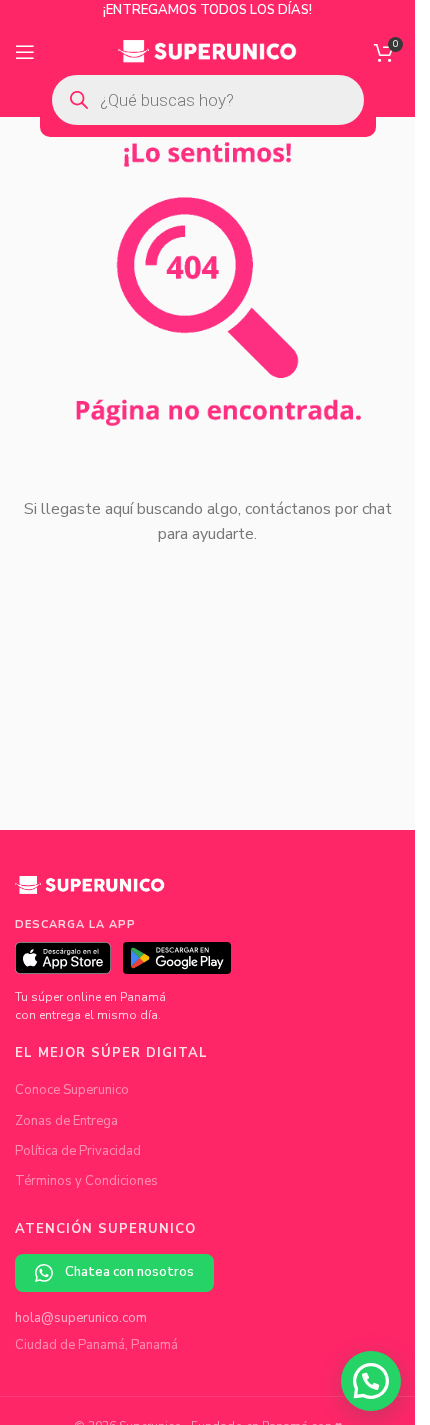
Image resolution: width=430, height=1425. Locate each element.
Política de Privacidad (78, 1151)
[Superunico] (90, 892)
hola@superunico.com (81, 1318)
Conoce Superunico (72, 1090)
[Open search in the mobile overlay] (208, 100)
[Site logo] (207, 51)
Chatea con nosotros (129, 1272)
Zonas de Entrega (66, 1121)
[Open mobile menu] (25, 52)
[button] (371, 1381)
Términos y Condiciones (86, 1181)
